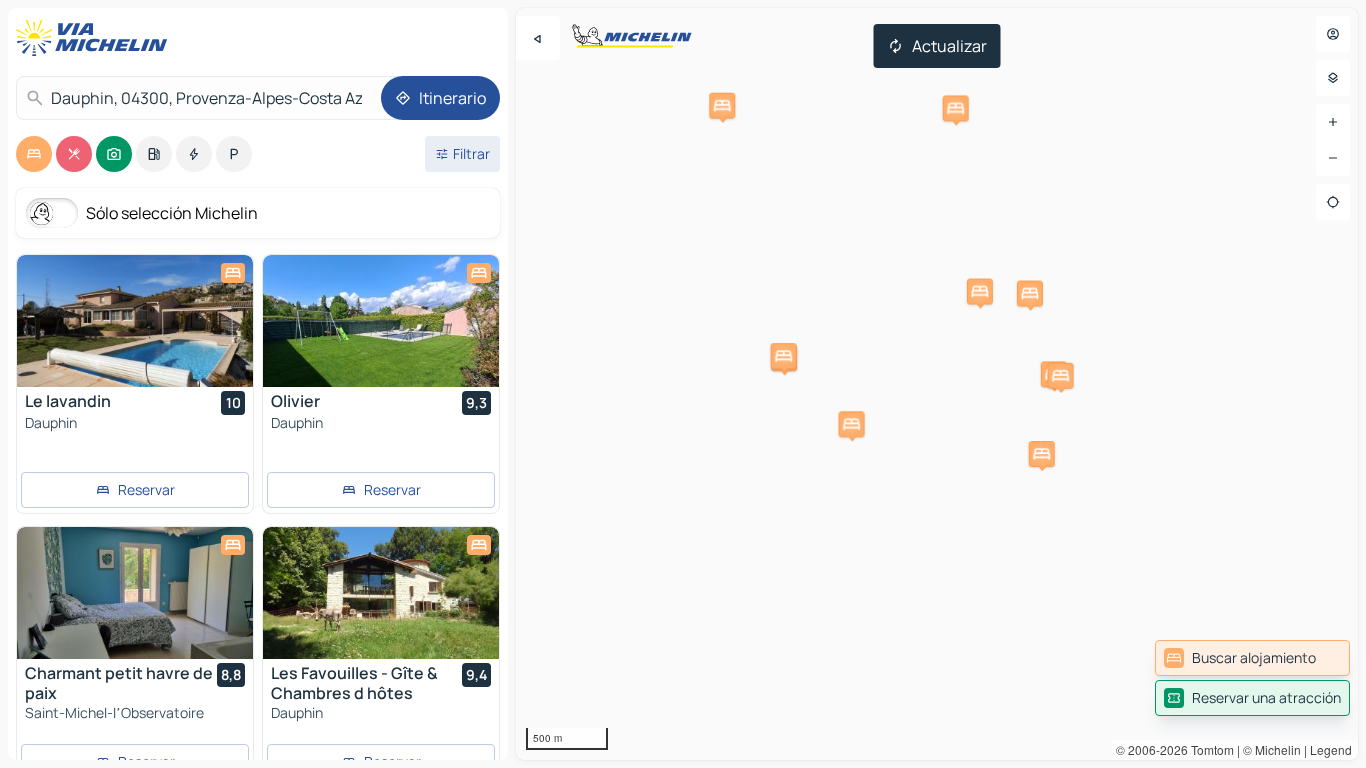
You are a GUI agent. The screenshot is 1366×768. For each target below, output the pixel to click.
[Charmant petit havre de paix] (135, 593)
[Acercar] (1333, 122)
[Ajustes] (1333, 78)
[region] (937, 384)
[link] (1252, 658)
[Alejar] (1333, 158)
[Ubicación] (1333, 202)
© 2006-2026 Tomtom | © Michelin (1208, 749)
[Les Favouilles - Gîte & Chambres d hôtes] (381, 593)
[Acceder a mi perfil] (1333, 34)
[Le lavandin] (135, 321)
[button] (1061, 376)
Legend (1331, 749)
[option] (34, 154)
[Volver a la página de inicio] (96, 38)
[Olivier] (381, 321)
